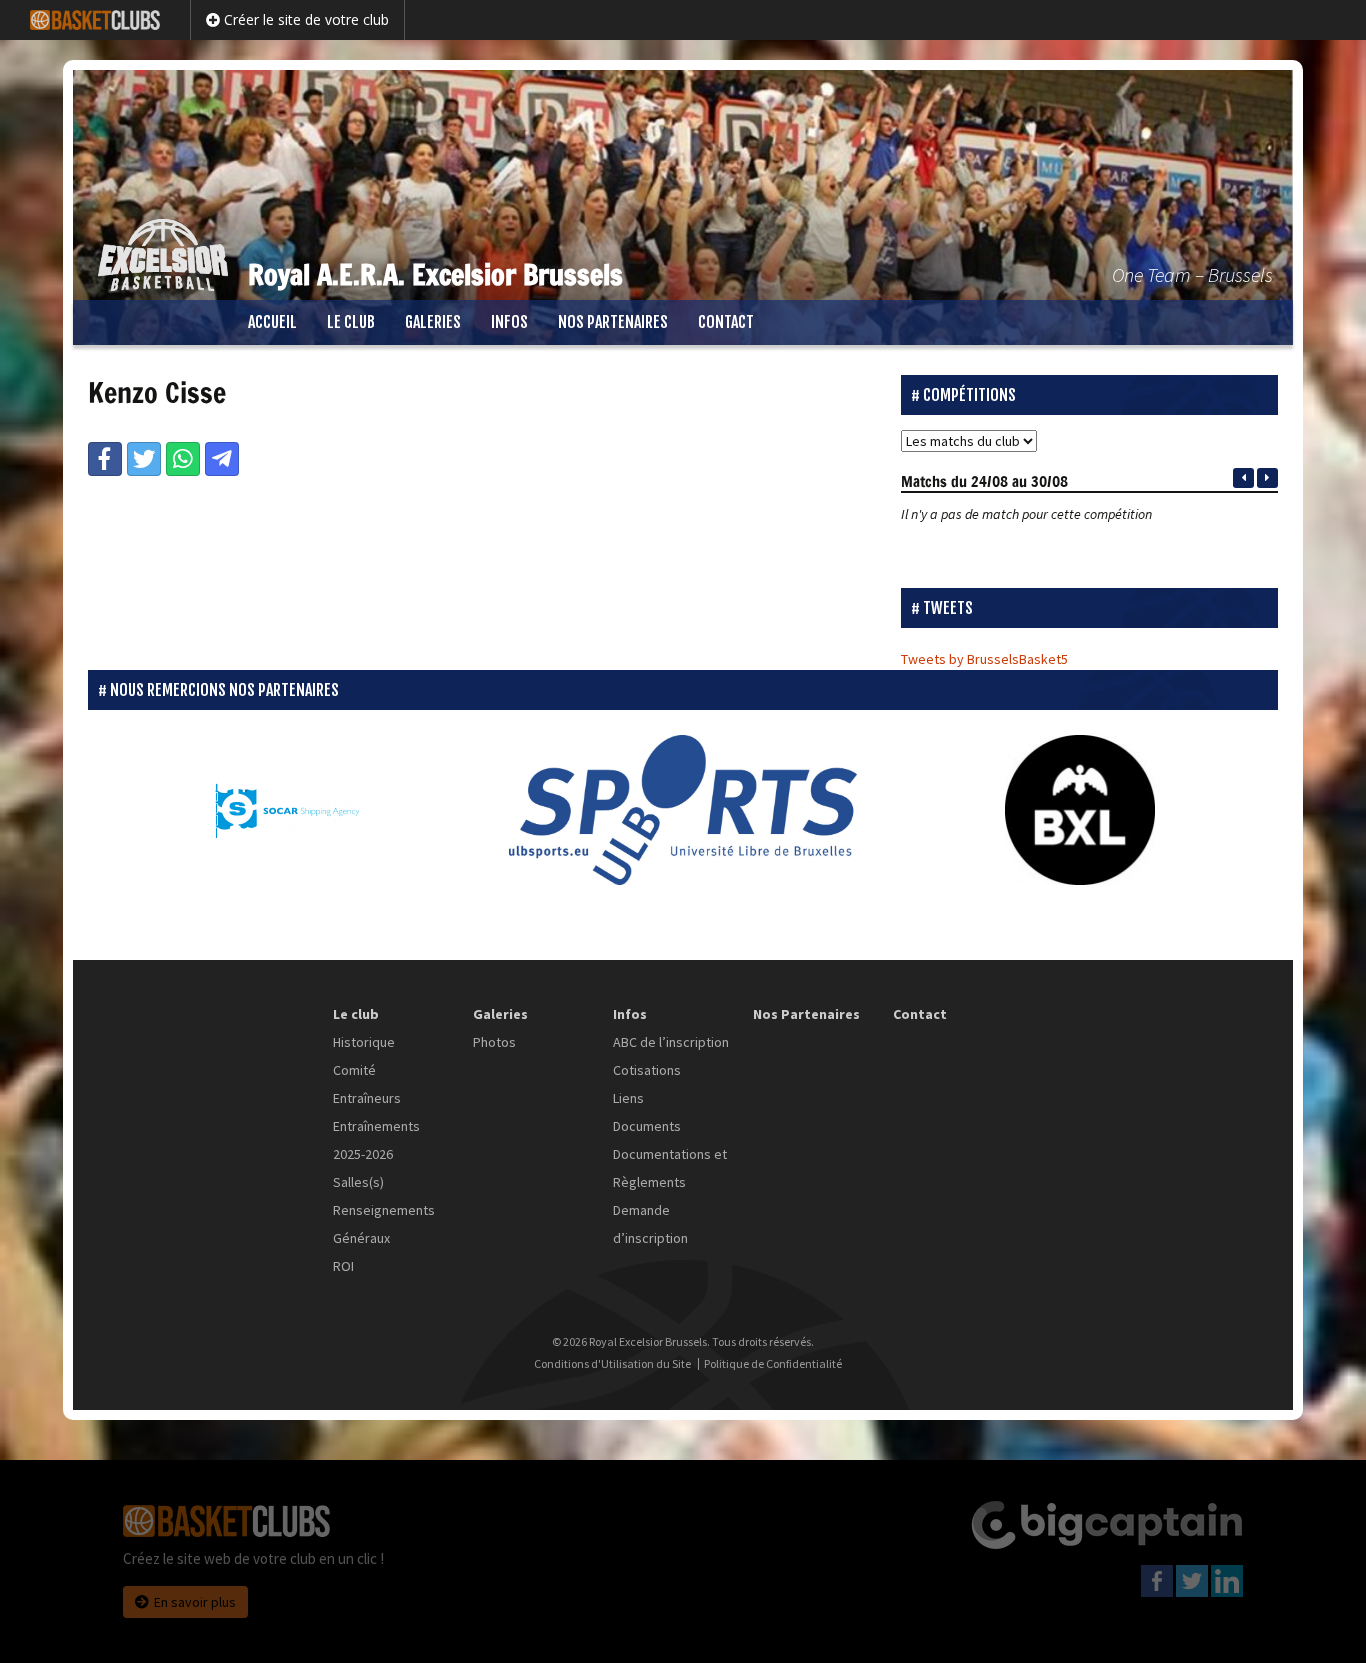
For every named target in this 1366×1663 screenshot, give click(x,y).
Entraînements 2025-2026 (376, 1140)
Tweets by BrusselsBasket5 (984, 659)
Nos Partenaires (613, 322)
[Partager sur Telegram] (222, 459)
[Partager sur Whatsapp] (183, 459)
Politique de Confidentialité (773, 1364)
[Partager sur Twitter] (144, 459)
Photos (494, 1042)
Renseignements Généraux (384, 1224)
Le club (351, 322)
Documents (647, 1126)
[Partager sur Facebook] (105, 459)
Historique (364, 1042)
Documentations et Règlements (670, 1168)
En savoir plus (195, 1602)
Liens (628, 1098)
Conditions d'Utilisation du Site (612, 1364)
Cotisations (647, 1070)
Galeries (433, 322)
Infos (509, 322)
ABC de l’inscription (671, 1042)
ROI (343, 1266)
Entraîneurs (367, 1098)
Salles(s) (358, 1182)
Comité (354, 1070)
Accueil (272, 322)
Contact (726, 322)
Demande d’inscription (650, 1224)
